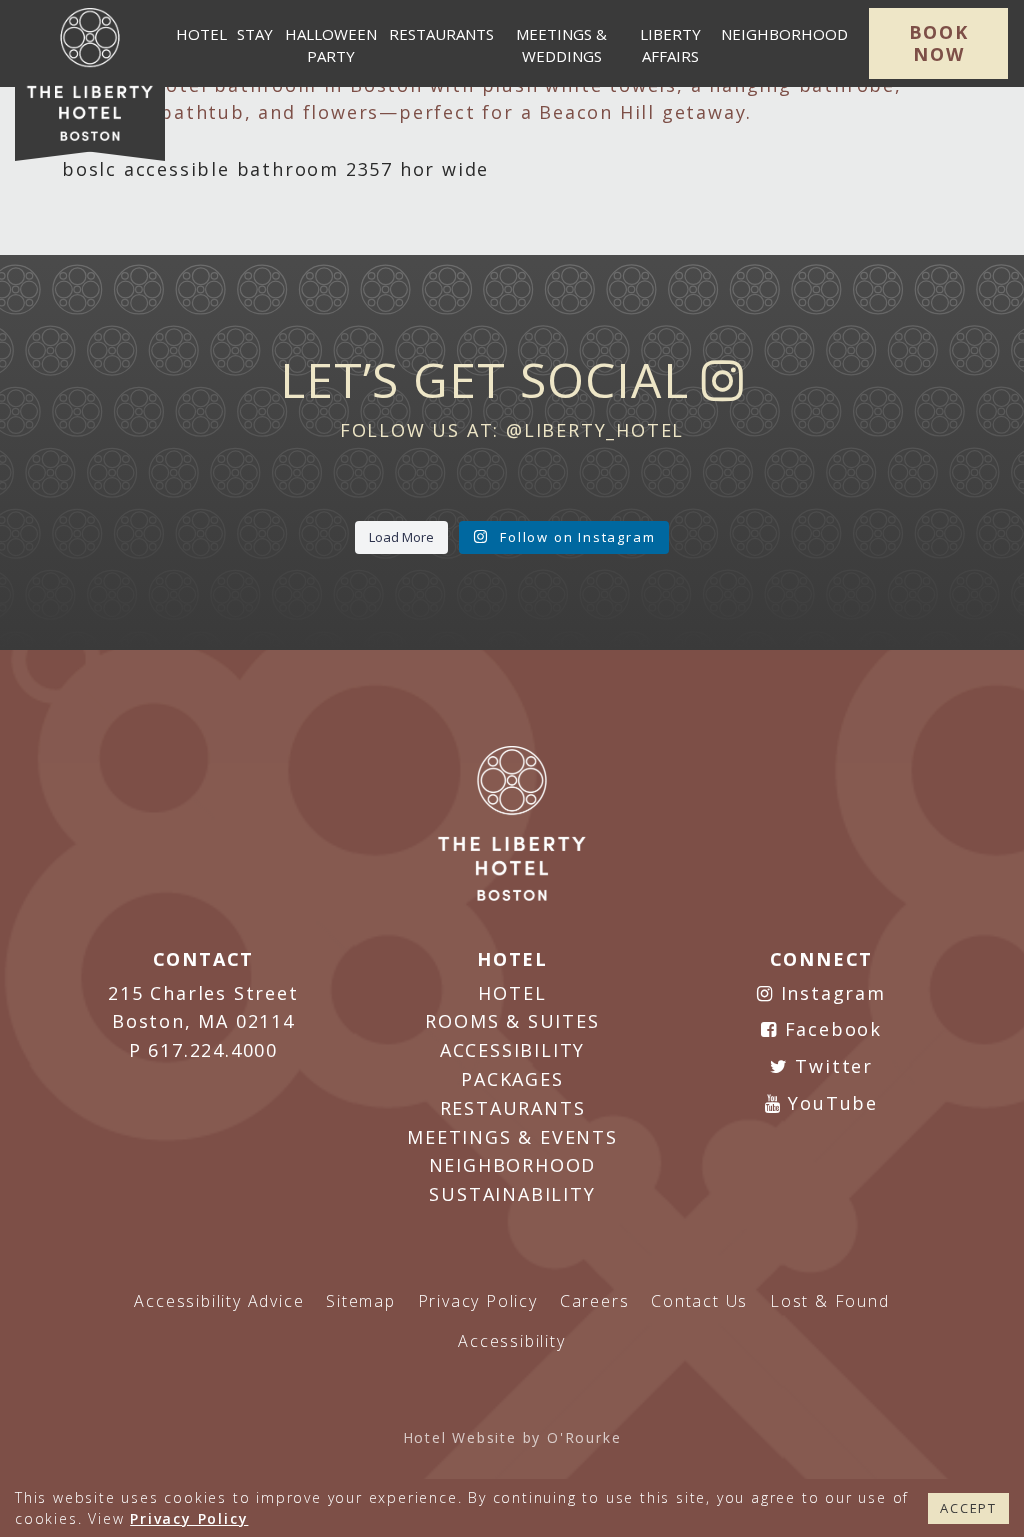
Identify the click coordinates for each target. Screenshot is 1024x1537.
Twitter (831, 1066)
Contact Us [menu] (699, 1301)
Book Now (939, 43)
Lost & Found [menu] (830, 1301)
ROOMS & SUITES (512, 1021)
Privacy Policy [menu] (478, 1301)
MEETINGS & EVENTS (512, 1137)
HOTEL (512, 993)
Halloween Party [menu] (331, 45)
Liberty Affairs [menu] (670, 45)
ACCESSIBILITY (512, 1050)
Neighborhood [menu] (784, 34)
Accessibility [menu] (511, 1341)
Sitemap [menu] (361, 1301)
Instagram (830, 993)
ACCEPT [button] (968, 1508)
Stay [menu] (255, 34)
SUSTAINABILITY (512, 1194)
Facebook (830, 1029)
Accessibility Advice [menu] (219, 1301)
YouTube (830, 1103)
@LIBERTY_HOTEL (595, 430)
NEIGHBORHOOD (513, 1165)
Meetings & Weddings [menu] (561, 45)
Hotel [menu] (201, 34)
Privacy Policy (189, 1518)
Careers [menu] (595, 1301)
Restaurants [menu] (441, 34)
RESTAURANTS (513, 1108)
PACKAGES (512, 1079)
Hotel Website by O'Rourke (512, 1437)
